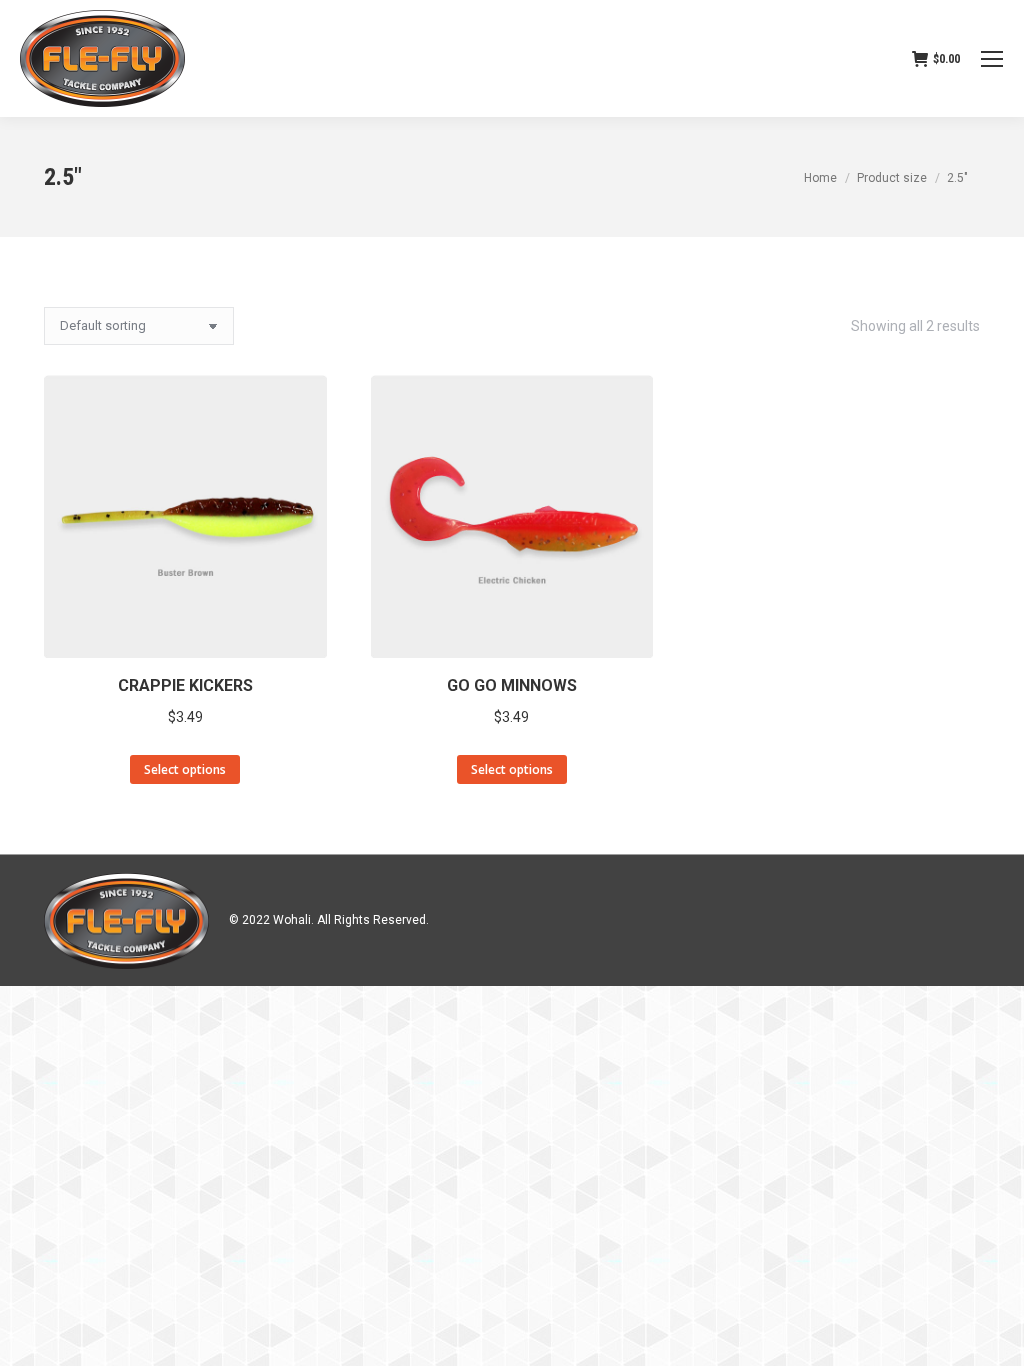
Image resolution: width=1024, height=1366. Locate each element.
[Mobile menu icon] (992, 59)
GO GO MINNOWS (512, 685)
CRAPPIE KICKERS (185, 685)
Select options (185, 769)
